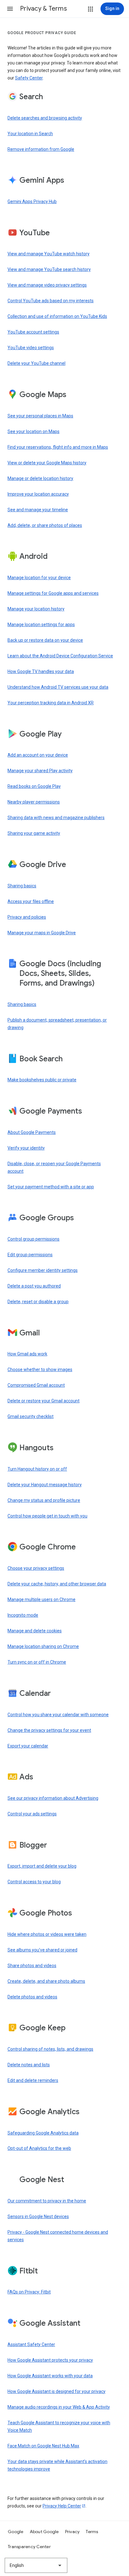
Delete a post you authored (34, 1286)
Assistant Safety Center (31, 2344)
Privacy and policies (27, 917)
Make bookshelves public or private (42, 1080)
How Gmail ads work (27, 1354)
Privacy (72, 2532)
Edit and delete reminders (33, 2080)
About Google (44, 2532)
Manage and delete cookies (35, 1631)
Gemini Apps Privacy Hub (32, 201)
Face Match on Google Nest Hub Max (43, 2446)
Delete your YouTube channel (36, 363)
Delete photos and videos (32, 1997)
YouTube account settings (33, 332)
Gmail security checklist (31, 1416)
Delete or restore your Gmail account (44, 1401)
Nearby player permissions (34, 802)
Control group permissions (34, 1239)
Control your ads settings (32, 1814)
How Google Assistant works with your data (50, 2376)
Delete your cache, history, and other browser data (57, 1584)
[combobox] (36, 2565)
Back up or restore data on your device (45, 640)
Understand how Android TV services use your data (58, 687)
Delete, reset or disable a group (38, 1302)
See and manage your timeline (38, 510)
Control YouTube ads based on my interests (51, 301)
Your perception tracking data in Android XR (51, 703)
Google (16, 2532)
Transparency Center (29, 2547)
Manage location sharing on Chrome (43, 1646)
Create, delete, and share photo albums (46, 1981)
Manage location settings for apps (41, 625)
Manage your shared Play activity (40, 771)
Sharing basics (22, 886)
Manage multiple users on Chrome (41, 1599)
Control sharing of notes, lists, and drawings (50, 2049)
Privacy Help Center (62, 2506)
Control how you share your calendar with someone (58, 1715)
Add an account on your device (38, 755)
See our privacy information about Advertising (53, 1798)
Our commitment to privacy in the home (47, 2201)
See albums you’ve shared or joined (42, 1950)
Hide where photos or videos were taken (47, 1934)
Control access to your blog (34, 1882)
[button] (10, 9)
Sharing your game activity (34, 833)
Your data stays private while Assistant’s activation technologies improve (57, 2465)
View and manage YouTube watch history (49, 254)
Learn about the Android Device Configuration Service (60, 656)
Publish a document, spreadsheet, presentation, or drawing (57, 1024)
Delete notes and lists (29, 2065)
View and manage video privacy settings (47, 285)
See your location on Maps (34, 431)
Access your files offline (31, 901)
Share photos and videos (32, 1966)
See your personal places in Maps (40, 416)
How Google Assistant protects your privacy (50, 2360)
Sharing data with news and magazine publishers (56, 818)
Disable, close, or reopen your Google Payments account (54, 1167)
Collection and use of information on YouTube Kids (57, 316)
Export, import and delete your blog (42, 1866)
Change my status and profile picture (44, 1500)
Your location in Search (30, 134)
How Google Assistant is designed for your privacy (57, 2391)
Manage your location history (36, 609)
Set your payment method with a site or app (51, 1187)
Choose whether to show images (40, 1370)
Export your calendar (28, 1746)
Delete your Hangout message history (45, 1485)
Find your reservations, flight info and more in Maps (58, 447)
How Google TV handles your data (41, 671)
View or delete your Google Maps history (47, 463)
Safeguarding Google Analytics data (43, 2133)
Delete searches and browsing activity (45, 118)
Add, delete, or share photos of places (45, 525)
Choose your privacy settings (36, 1568)
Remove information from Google (41, 149)
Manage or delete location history (40, 478)
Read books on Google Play (34, 786)
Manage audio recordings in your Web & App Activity (59, 2407)
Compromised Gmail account (36, 1385)
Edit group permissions (30, 1255)
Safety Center (29, 78)
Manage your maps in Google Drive (42, 933)
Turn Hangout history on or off (37, 1469)
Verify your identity (26, 1148)
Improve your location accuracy (38, 494)
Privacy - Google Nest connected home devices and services (58, 2236)
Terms (92, 2532)
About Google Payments (32, 1132)
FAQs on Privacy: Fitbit (29, 2292)
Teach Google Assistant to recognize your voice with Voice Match (59, 2426)
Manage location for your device (39, 578)
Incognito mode (23, 1615)
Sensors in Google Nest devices (38, 2216)
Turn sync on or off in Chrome (37, 1662)
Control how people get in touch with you (47, 1516)
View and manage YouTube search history (49, 269)
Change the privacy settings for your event (49, 1730)
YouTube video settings (31, 348)
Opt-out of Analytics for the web (39, 2148)
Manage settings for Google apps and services (53, 593)
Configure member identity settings (43, 1270)
